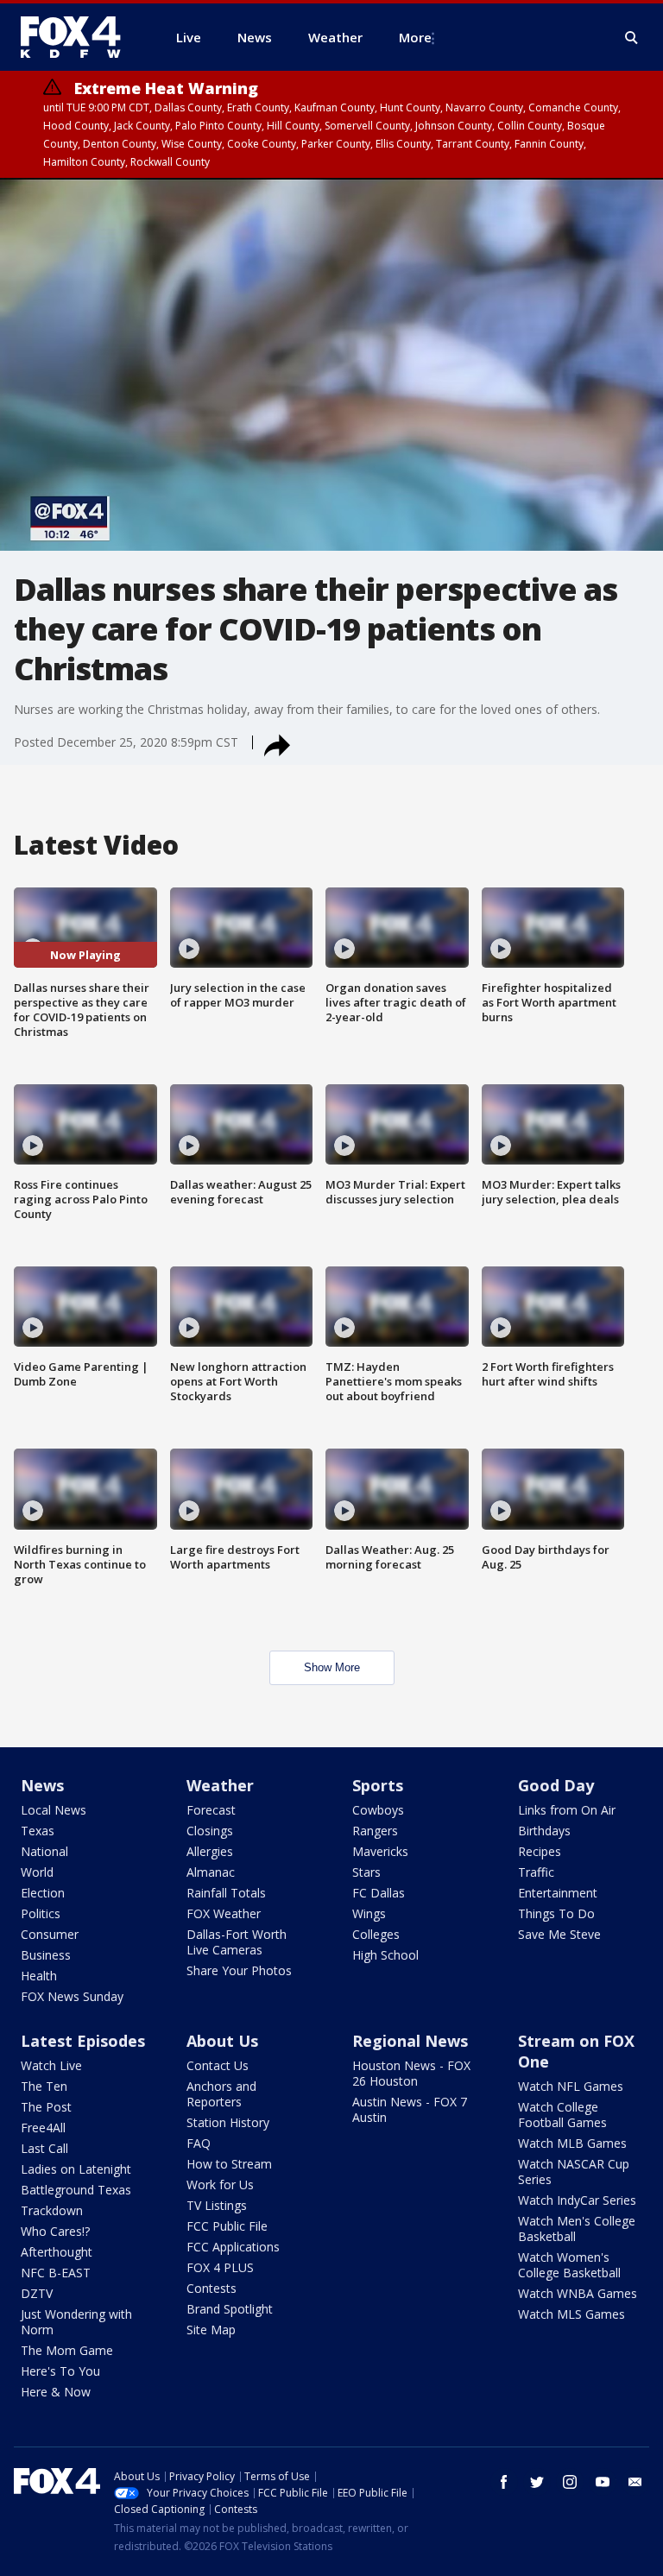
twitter (537, 2482)
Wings (369, 1913)
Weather (220, 1785)
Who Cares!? (55, 2231)
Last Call (44, 2148)
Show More (332, 1667)
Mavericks (380, 1851)
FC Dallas (379, 1893)
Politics (41, 1913)
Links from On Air (567, 1810)
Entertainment (558, 1893)
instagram (570, 2482)
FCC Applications (233, 2247)
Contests (212, 2288)
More (415, 37)
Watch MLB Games (572, 2143)
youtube (603, 2482)
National (44, 1851)
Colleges (376, 1934)
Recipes (540, 1851)
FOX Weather (224, 1913)
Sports (378, 1785)
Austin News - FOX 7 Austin (410, 2109)
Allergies (210, 1851)
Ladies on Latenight (76, 2169)
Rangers (375, 1831)
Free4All (43, 2128)
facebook (504, 2482)
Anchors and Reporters (221, 2094)
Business (46, 1955)
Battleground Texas (76, 2190)
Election (43, 1893)
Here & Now (56, 2392)
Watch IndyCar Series (577, 2200)
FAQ (199, 2143)
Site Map (211, 2330)
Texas (38, 1831)
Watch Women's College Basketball (569, 2265)
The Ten (44, 2086)
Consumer (50, 1934)
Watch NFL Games (571, 2086)
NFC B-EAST (56, 2273)
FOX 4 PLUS (220, 2267)
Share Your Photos (239, 1970)
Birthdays (544, 1831)
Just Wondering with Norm (76, 2322)
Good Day (556, 1785)
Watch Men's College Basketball (577, 2229)
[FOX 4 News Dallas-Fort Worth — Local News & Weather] (78, 37)
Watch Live (51, 2065)
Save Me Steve (559, 1934)
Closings (210, 1831)
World (37, 1872)
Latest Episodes (83, 2041)
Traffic (536, 1872)
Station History (228, 2122)
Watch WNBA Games (578, 2293)
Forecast (211, 1810)
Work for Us (220, 2185)
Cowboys (378, 1810)
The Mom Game (67, 2350)
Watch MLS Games (571, 2314)
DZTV (37, 2293)
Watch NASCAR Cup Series (574, 2172)
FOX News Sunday (72, 1996)
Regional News (410, 2041)
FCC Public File (227, 2226)
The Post (46, 2107)
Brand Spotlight (230, 2309)
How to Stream (229, 2164)
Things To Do (556, 1913)
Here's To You (60, 2371)
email (635, 2482)
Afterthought (57, 2252)
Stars (366, 1872)
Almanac (211, 1872)
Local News (54, 1810)
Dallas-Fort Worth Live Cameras (237, 1942)
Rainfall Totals (226, 1893)
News (42, 1785)
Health (39, 1976)
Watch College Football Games (562, 2115)
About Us (222, 2041)
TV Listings (217, 2205)
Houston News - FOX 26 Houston (411, 2073)
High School (385, 1955)
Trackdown (52, 2210)
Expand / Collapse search (632, 38)
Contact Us (218, 2065)
